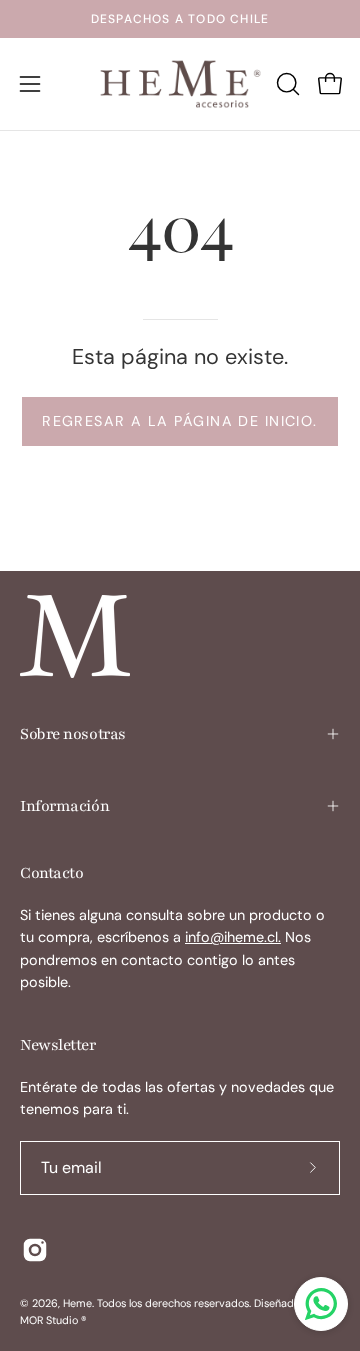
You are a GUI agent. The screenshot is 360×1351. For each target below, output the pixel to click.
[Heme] (180, 84)
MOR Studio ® (53, 1320)
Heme (77, 1303)
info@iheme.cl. (233, 937)
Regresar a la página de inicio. (180, 421)
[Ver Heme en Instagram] (35, 1250)
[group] (180, 19)
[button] (286, 84)
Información (64, 806)
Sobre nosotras (73, 734)
